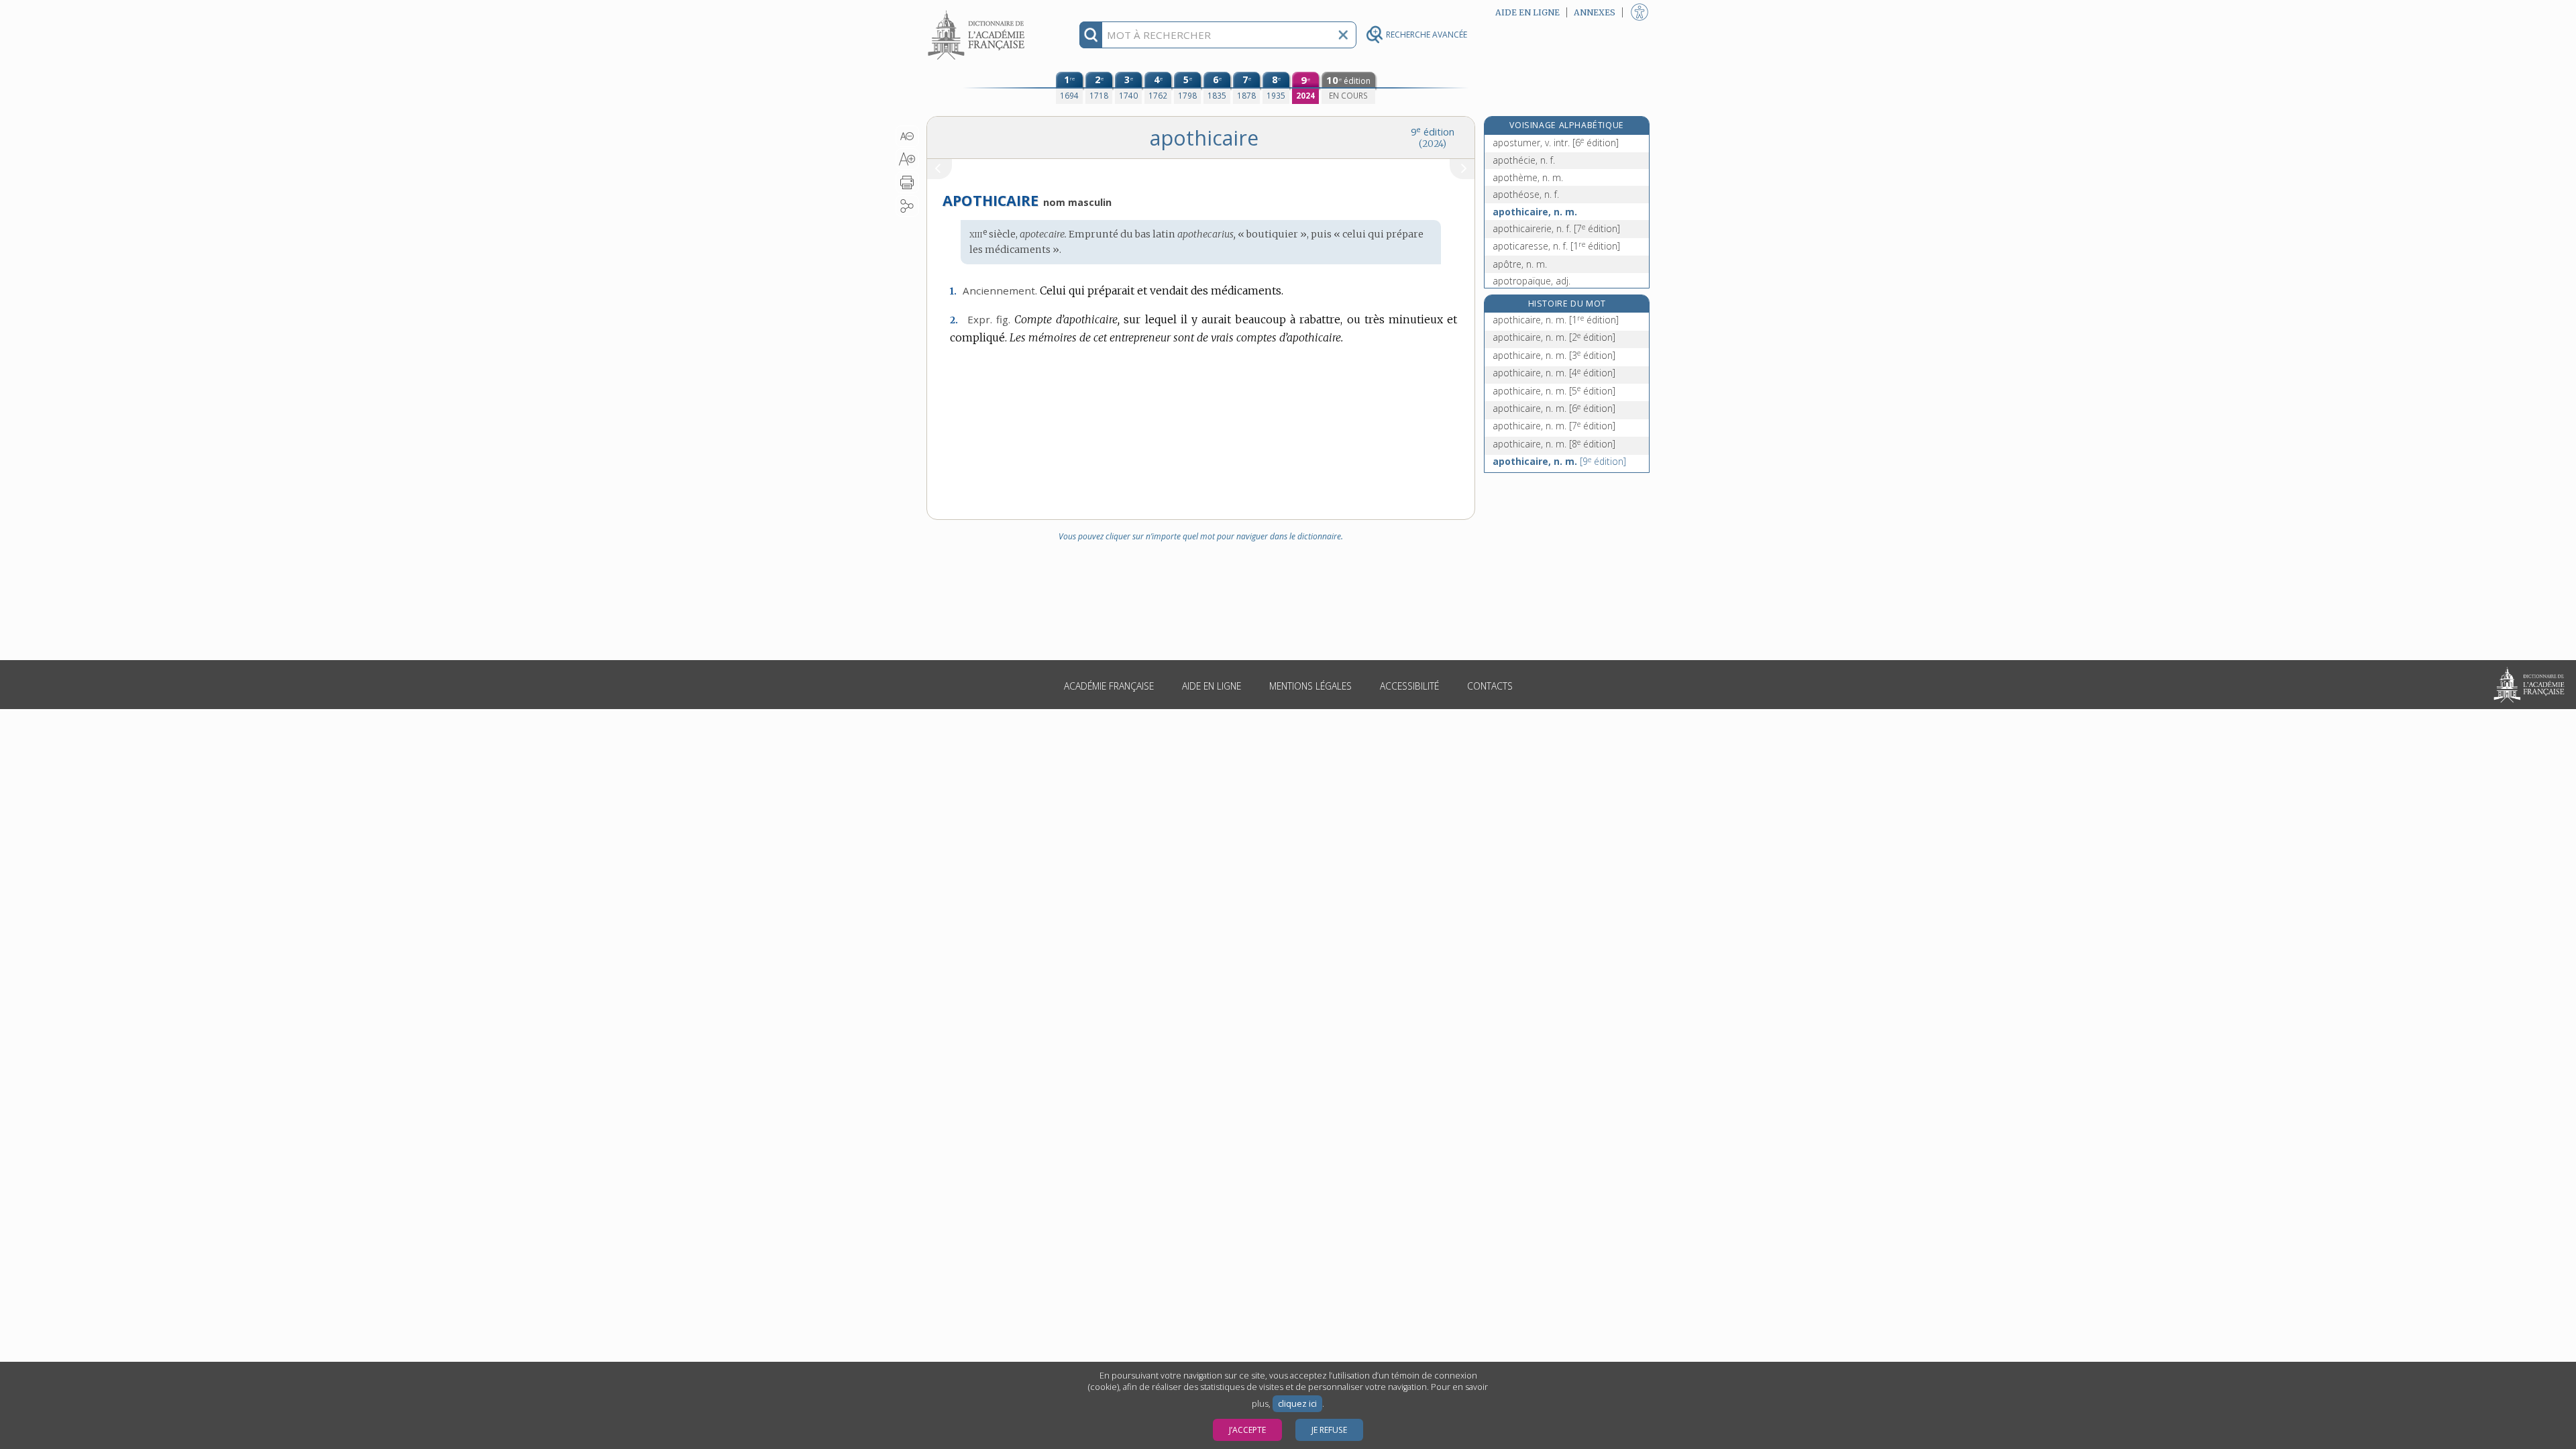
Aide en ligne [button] (1527, 12)
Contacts (1490, 686)
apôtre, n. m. (1520, 264)
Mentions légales (1310, 686)
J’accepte (1247, 1430)
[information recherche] (1091, 35)
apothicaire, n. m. (1535, 212)
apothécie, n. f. (1524, 160)
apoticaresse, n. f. (1556, 246)
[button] (907, 136)
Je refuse (1329, 1430)
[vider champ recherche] (1343, 35)
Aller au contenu (978, 12)
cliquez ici (1297, 1404)
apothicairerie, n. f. (1556, 228)
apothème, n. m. (1528, 177)
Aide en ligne (1212, 686)
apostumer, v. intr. (1556, 143)
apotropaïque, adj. (1532, 281)
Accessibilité (1409, 686)
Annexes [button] (1595, 12)
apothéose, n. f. (1526, 194)
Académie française (1109, 686)
